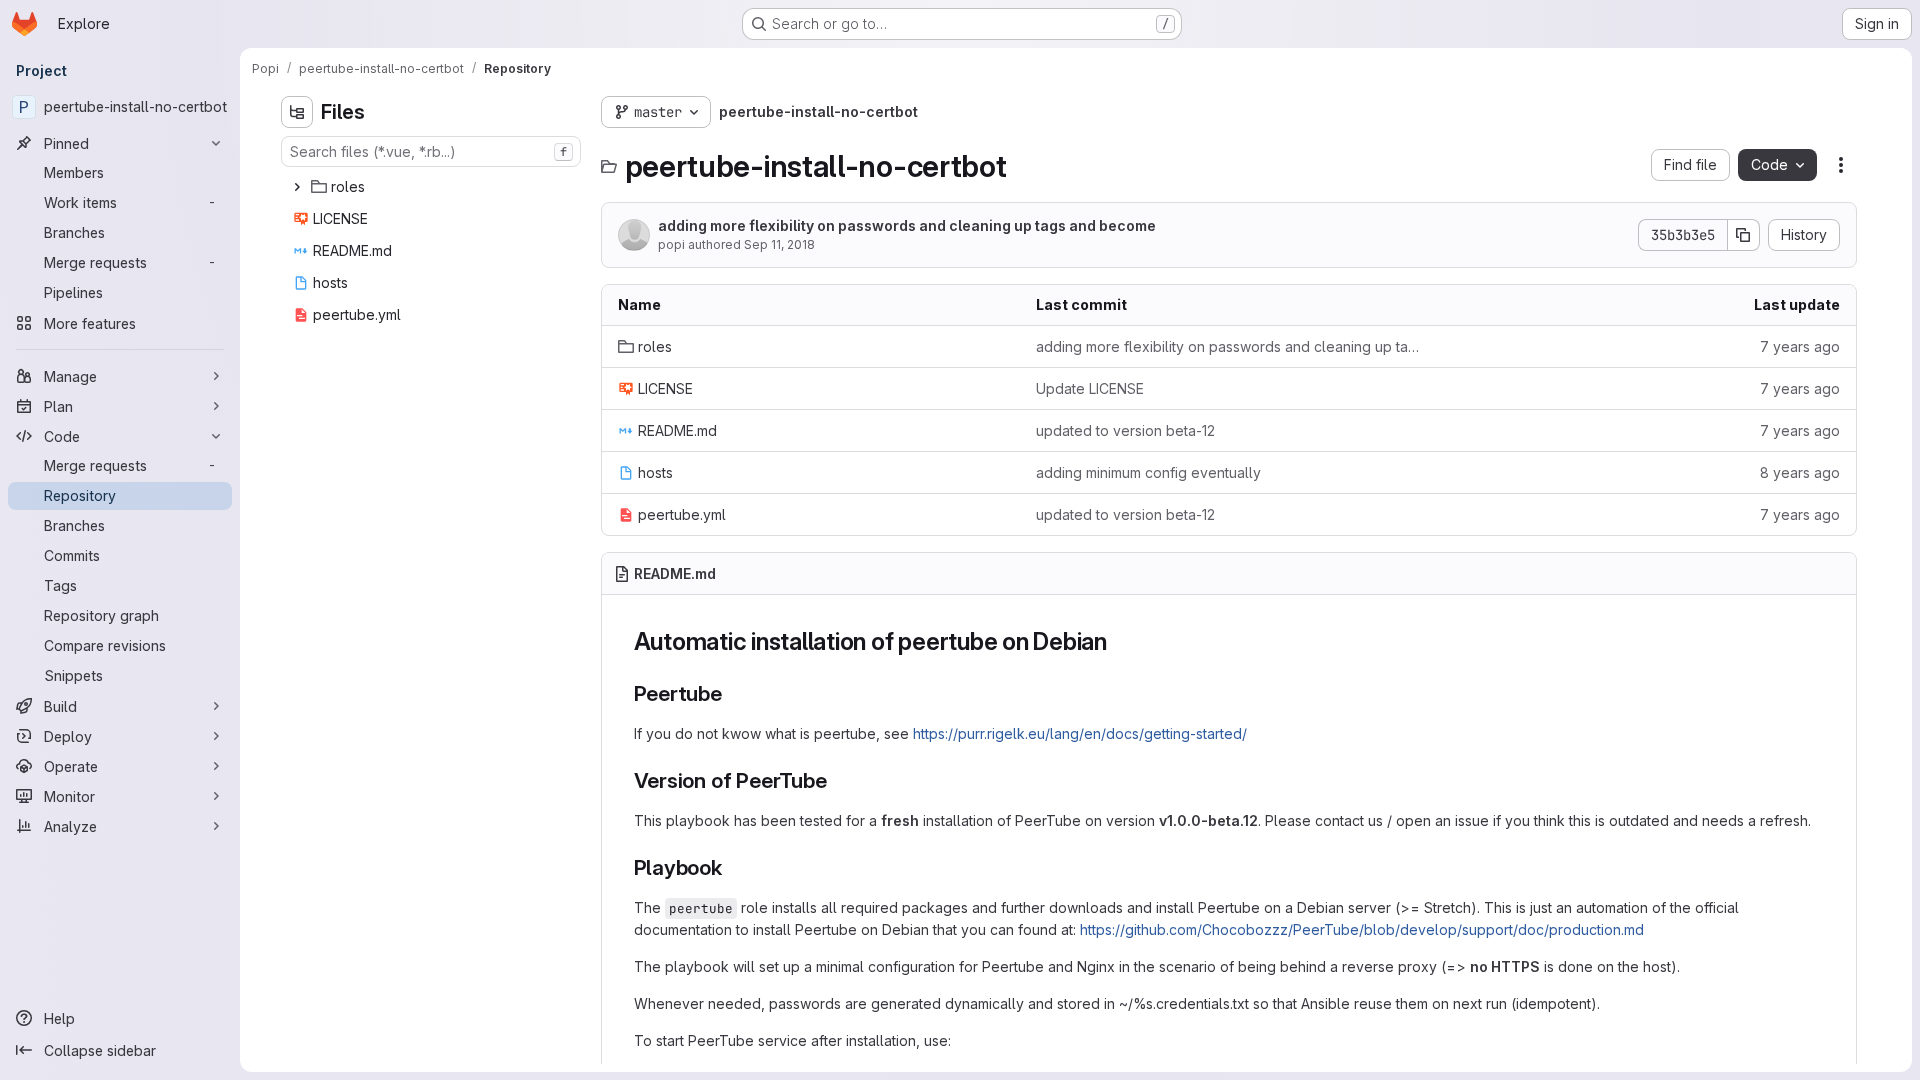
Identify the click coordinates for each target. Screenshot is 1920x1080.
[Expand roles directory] (297, 187)
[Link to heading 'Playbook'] (733, 867)
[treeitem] (433, 187)
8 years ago (1800, 472)
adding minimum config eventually (1148, 472)
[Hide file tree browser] (297, 112)
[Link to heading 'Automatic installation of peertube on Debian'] (1120, 641)
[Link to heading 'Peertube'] (733, 693)
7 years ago (1800, 346)
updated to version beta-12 (1125, 430)
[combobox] (431, 151)
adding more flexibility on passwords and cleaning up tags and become (907, 225)
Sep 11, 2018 (779, 244)
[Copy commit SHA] (1744, 235)
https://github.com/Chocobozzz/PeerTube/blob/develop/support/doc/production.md (1362, 929)
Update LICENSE (1090, 388)
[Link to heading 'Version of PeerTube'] (838, 780)
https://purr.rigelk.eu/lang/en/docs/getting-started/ (1080, 733)
